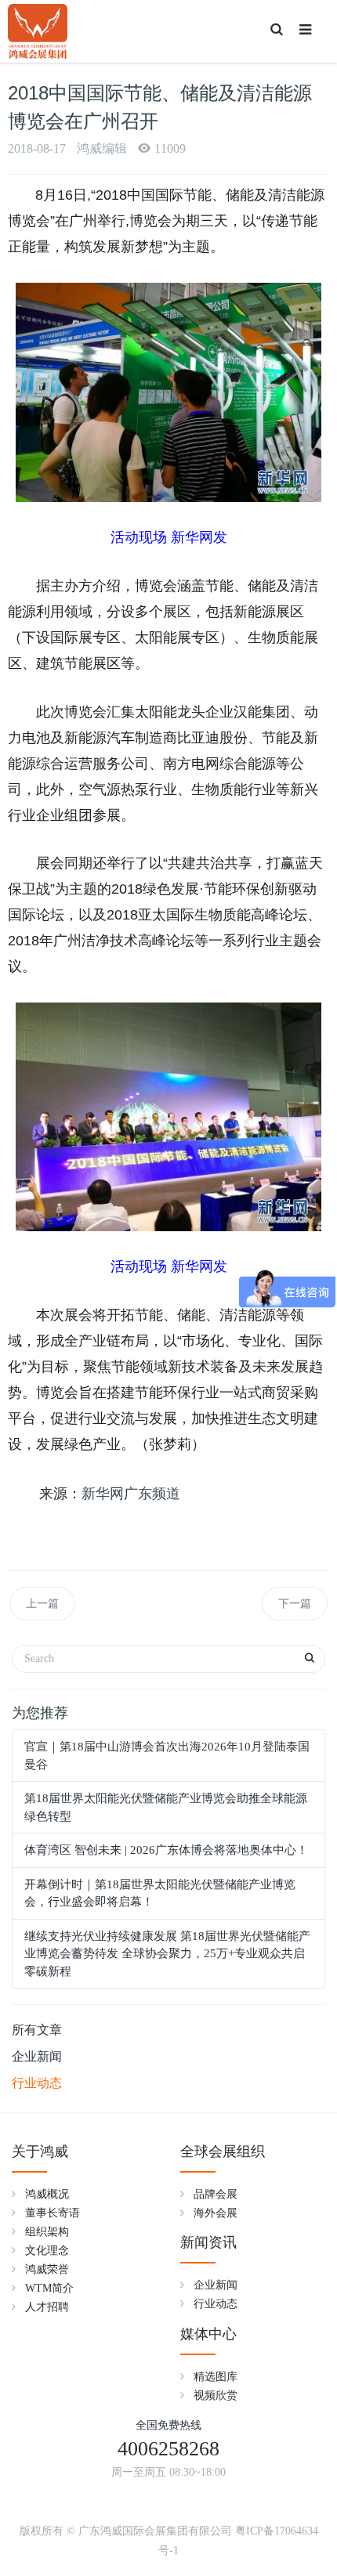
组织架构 (47, 2232)
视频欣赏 (216, 2395)
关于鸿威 (40, 2151)
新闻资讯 (208, 2242)
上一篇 (42, 1604)
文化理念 (47, 2251)
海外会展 (216, 2213)
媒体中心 (208, 2334)
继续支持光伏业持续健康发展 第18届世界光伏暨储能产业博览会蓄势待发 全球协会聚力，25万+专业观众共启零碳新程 (167, 1954)
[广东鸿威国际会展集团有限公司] (38, 31)
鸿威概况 (47, 2194)
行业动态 (37, 2083)
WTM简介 (49, 2288)
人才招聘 (47, 2307)
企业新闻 (37, 2056)
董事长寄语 (53, 2213)
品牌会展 (216, 2194)
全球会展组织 (223, 2151)
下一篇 (295, 1604)
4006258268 (168, 2449)
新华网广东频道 (131, 1494)
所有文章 (37, 2030)
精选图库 (216, 2377)
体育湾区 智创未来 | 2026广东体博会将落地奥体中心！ (166, 1850)
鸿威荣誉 (47, 2269)
